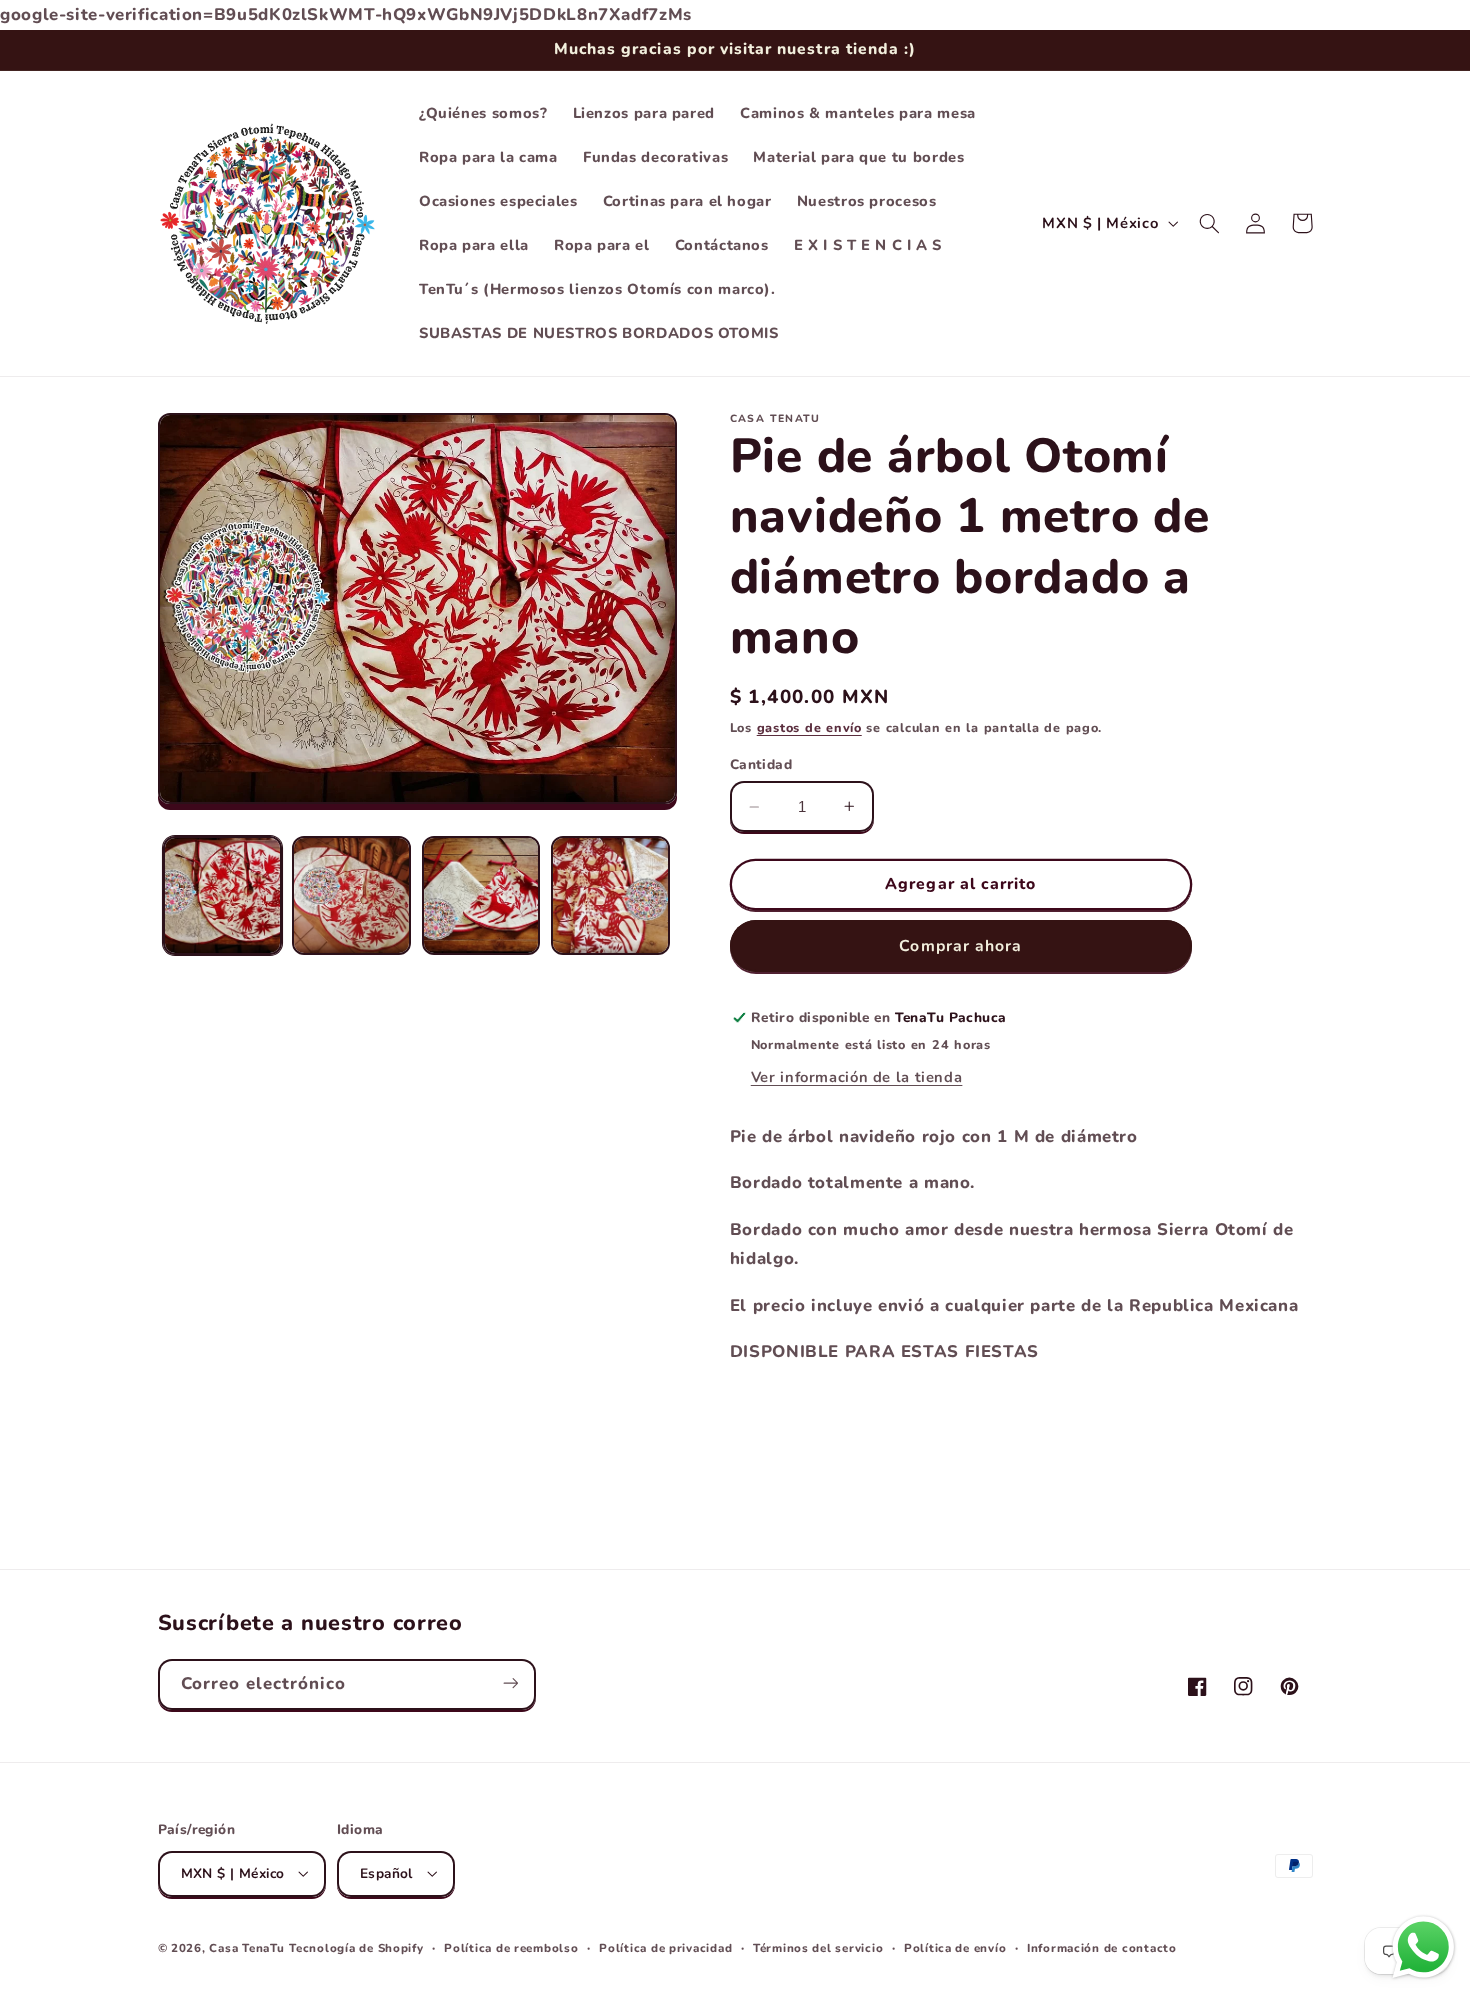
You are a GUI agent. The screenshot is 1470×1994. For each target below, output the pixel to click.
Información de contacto (1102, 1947)
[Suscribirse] (510, 1683)
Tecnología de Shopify (356, 1947)
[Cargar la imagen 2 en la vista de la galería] (351, 895)
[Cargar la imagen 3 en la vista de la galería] (481, 895)
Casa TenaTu (246, 1947)
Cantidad (761, 764)
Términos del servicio (818, 1947)
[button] (1210, 223)
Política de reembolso (511, 1947)
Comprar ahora (960, 946)
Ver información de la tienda (857, 1077)
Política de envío (955, 1947)
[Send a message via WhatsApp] (1423, 1947)
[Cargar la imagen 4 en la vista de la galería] (610, 895)
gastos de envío (809, 727)
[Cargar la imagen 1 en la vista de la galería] (222, 895)
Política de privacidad (665, 1947)
